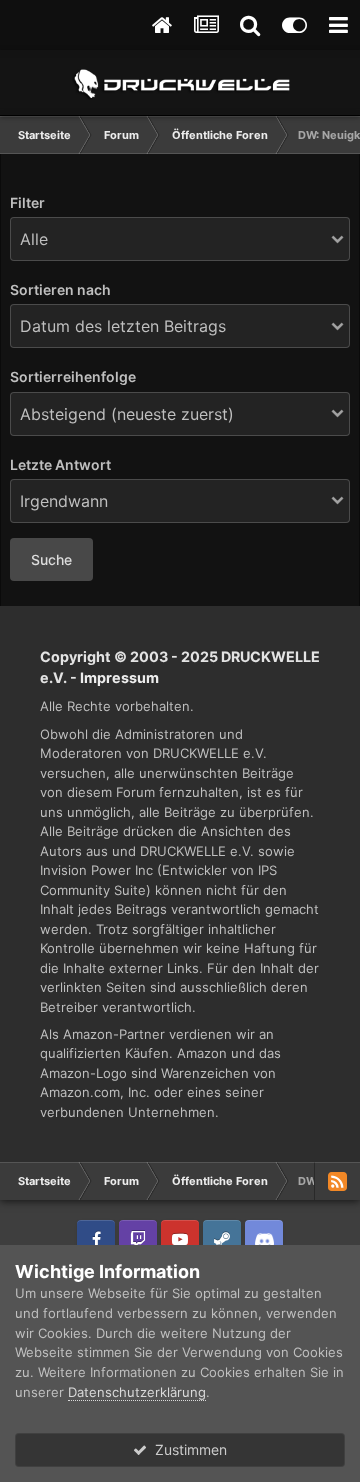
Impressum (119, 677)
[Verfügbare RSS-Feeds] (337, 1181)
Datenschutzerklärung (137, 1392)
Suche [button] (51, 559)
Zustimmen (187, 1449)
